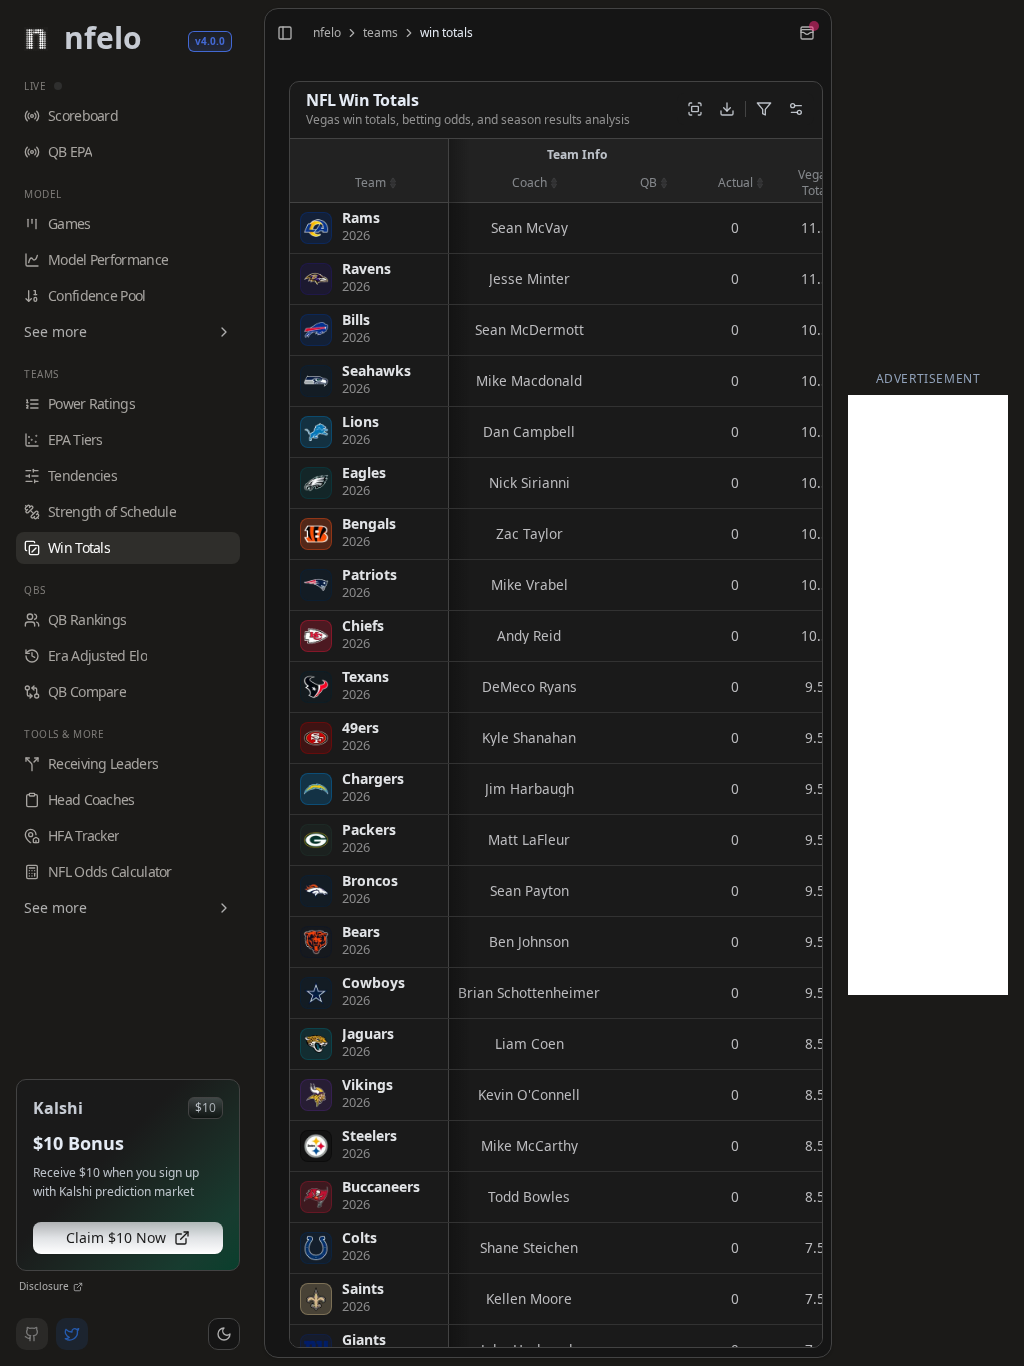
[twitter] (72, 1334)
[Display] (796, 109)
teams (380, 33)
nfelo (327, 33)
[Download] (727, 109)
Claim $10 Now (116, 1237)
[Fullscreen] (695, 109)
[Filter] (764, 109)
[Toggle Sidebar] (256, 683)
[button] (224, 1334)
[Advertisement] (928, 695)
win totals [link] (446, 33)
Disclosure (44, 1286)
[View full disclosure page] (78, 1287)
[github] (32, 1334)
